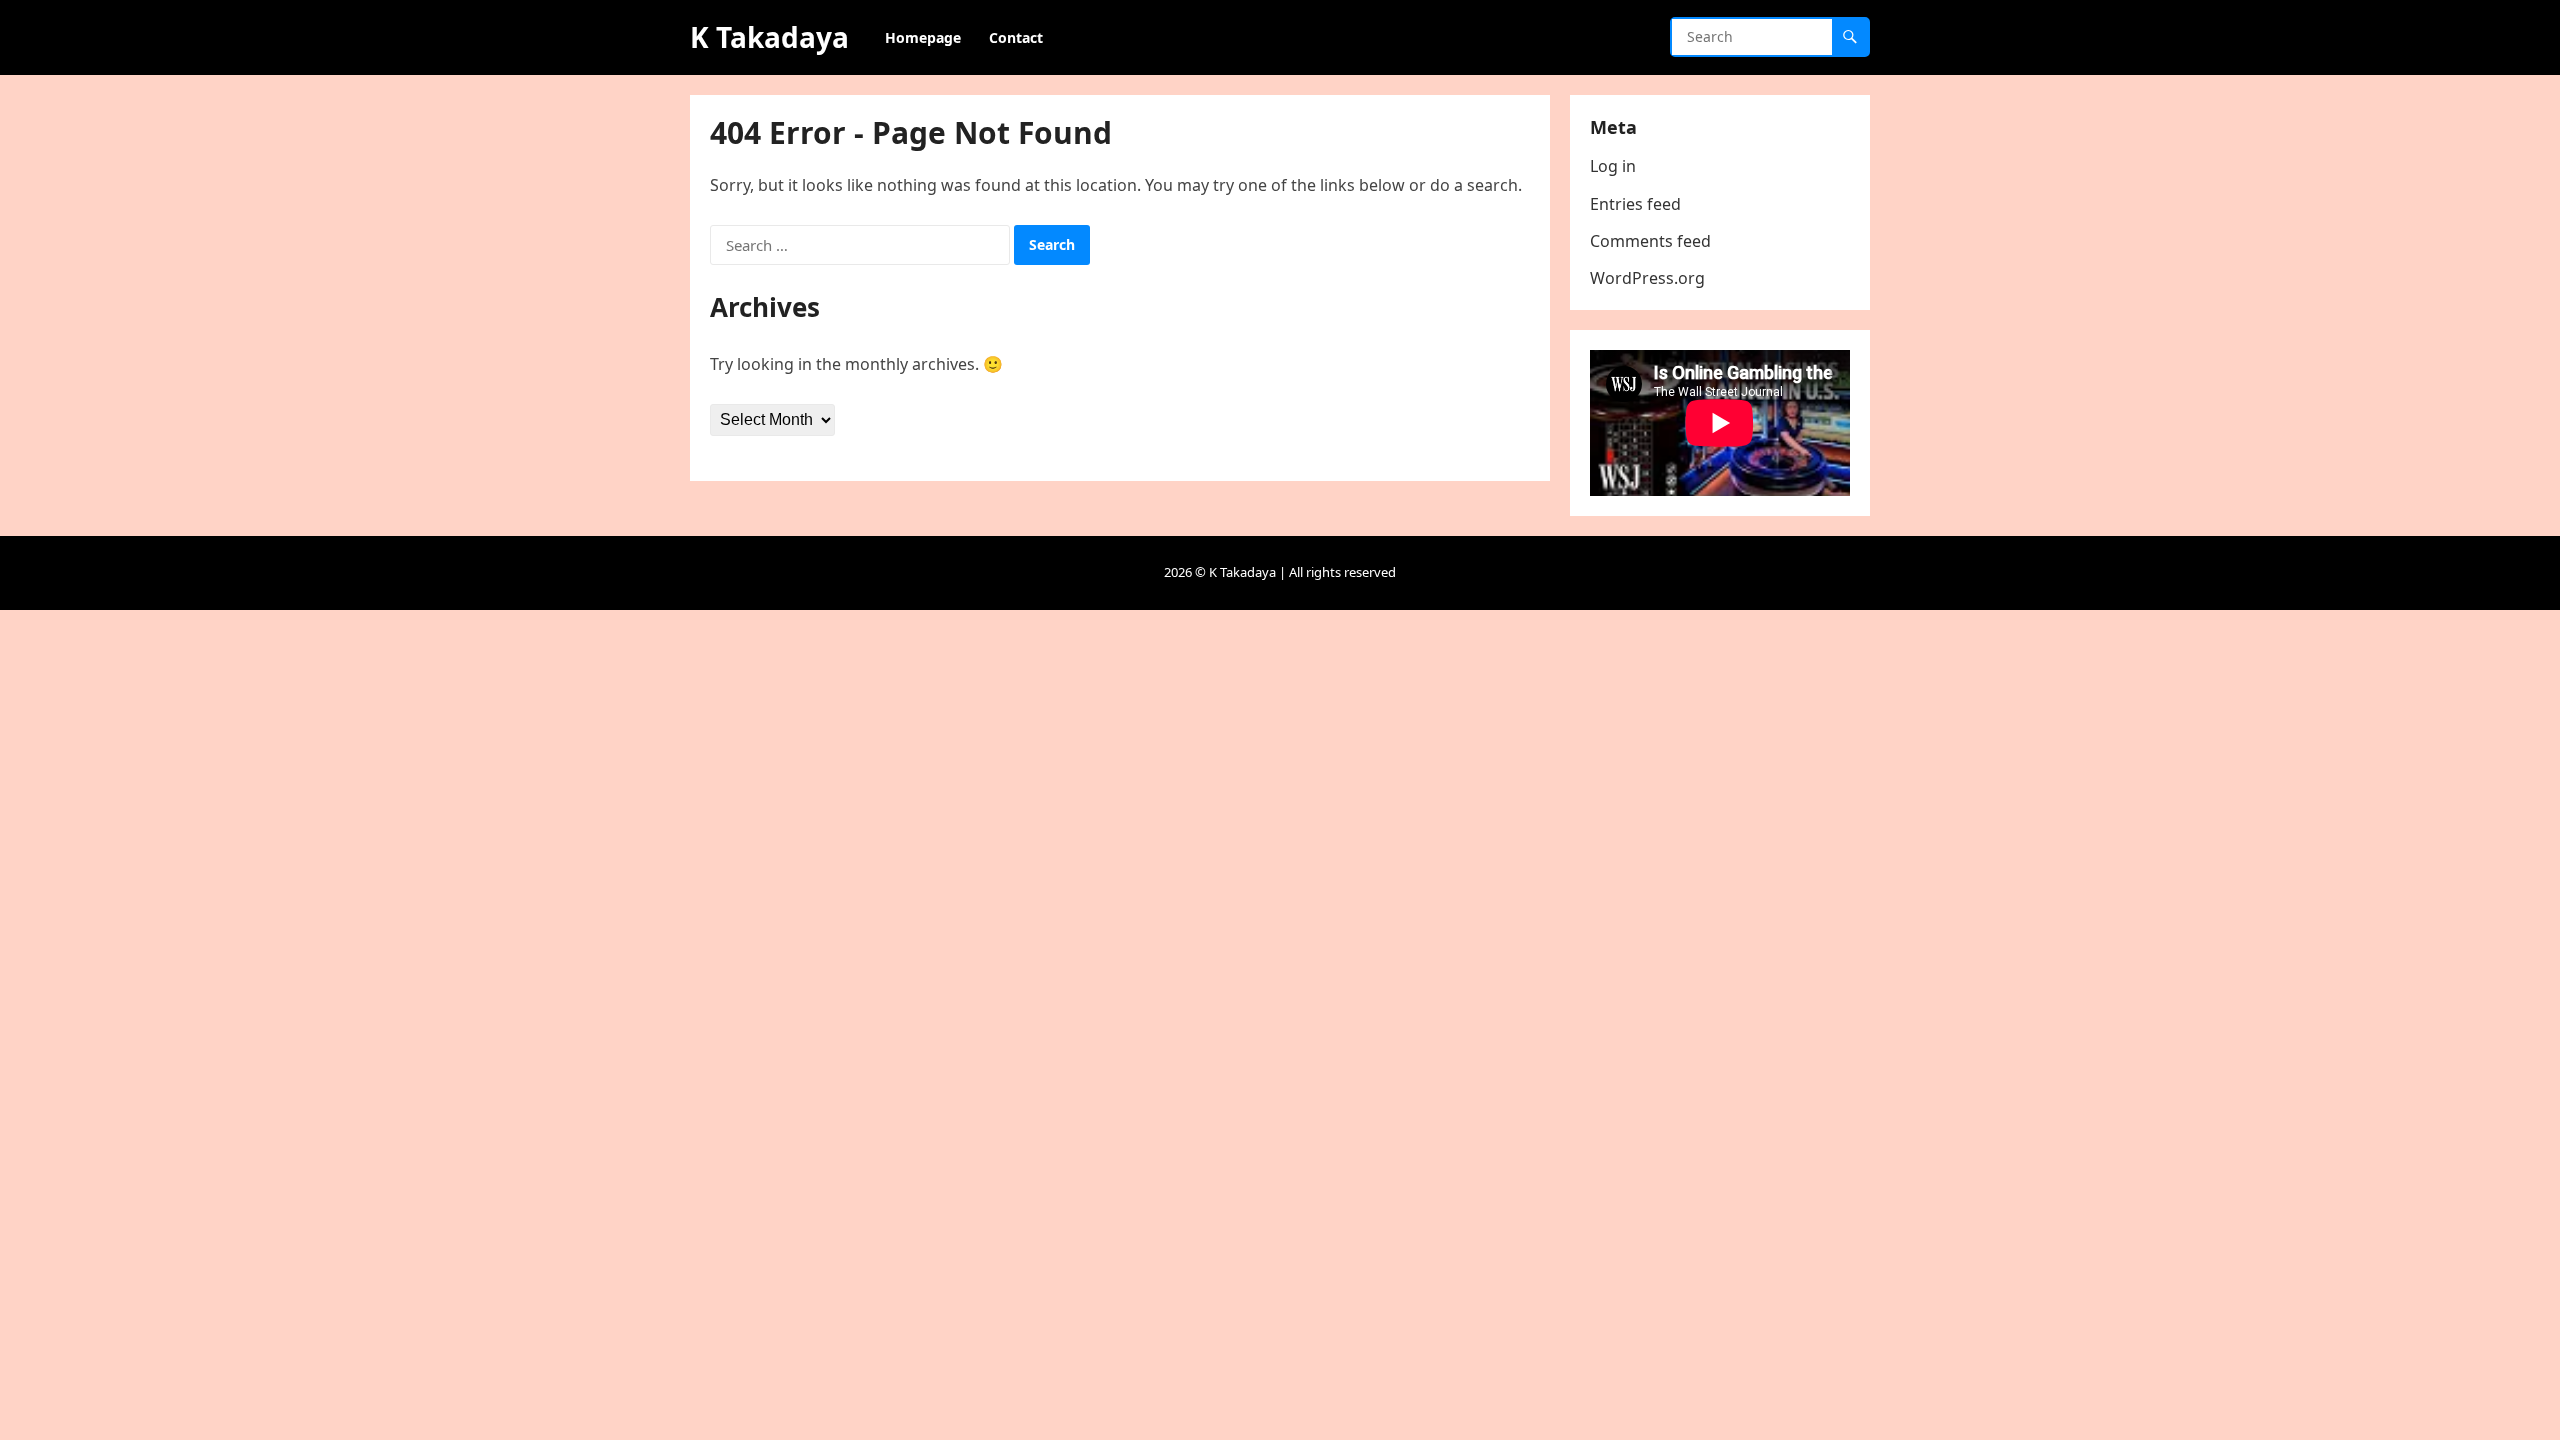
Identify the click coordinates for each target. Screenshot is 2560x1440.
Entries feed (1635, 204)
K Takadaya (769, 37)
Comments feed (1650, 241)
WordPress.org (1647, 278)
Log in (1613, 166)
